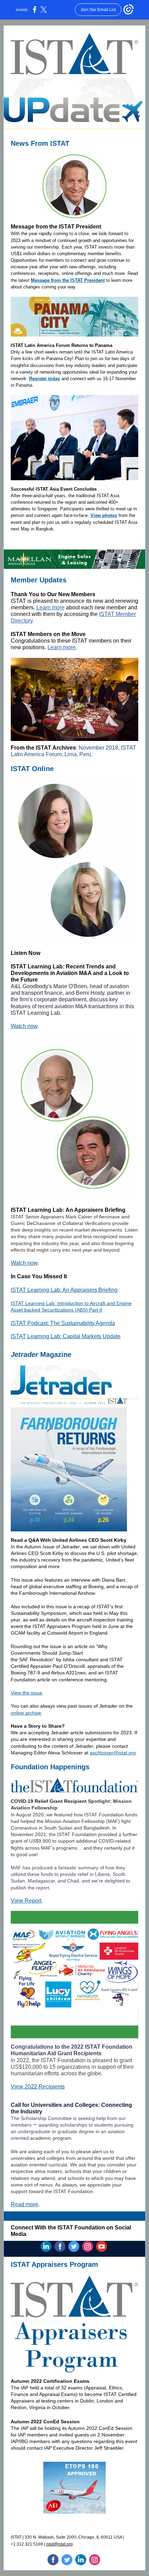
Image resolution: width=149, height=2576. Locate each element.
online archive (26, 1713)
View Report (26, 1901)
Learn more (50, 607)
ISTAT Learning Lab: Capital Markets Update (66, 1336)
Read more (24, 2204)
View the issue (27, 1693)
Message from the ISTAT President (68, 280)
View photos (104, 515)
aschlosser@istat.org (113, 1753)
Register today (45, 379)
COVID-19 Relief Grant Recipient (49, 1801)
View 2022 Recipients (38, 2087)
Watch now (24, 1026)
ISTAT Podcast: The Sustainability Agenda (63, 1323)
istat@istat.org (59, 2544)
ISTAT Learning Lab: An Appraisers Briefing (64, 1290)
